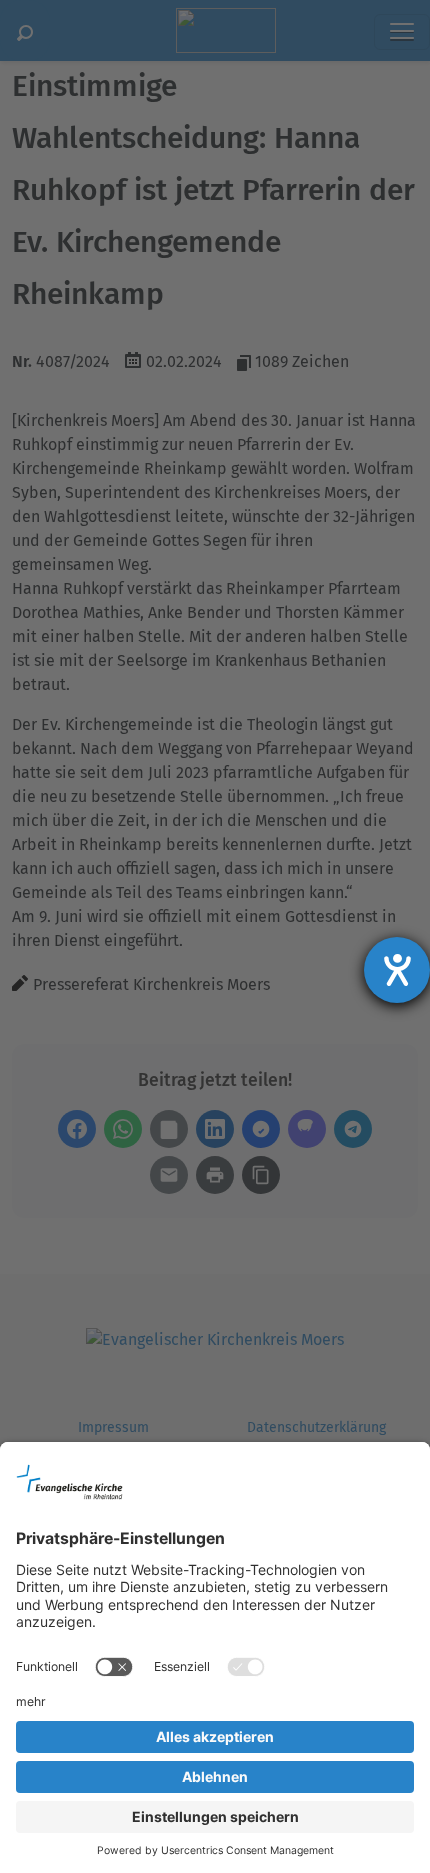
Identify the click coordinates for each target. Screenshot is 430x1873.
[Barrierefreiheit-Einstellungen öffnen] (397, 970)
